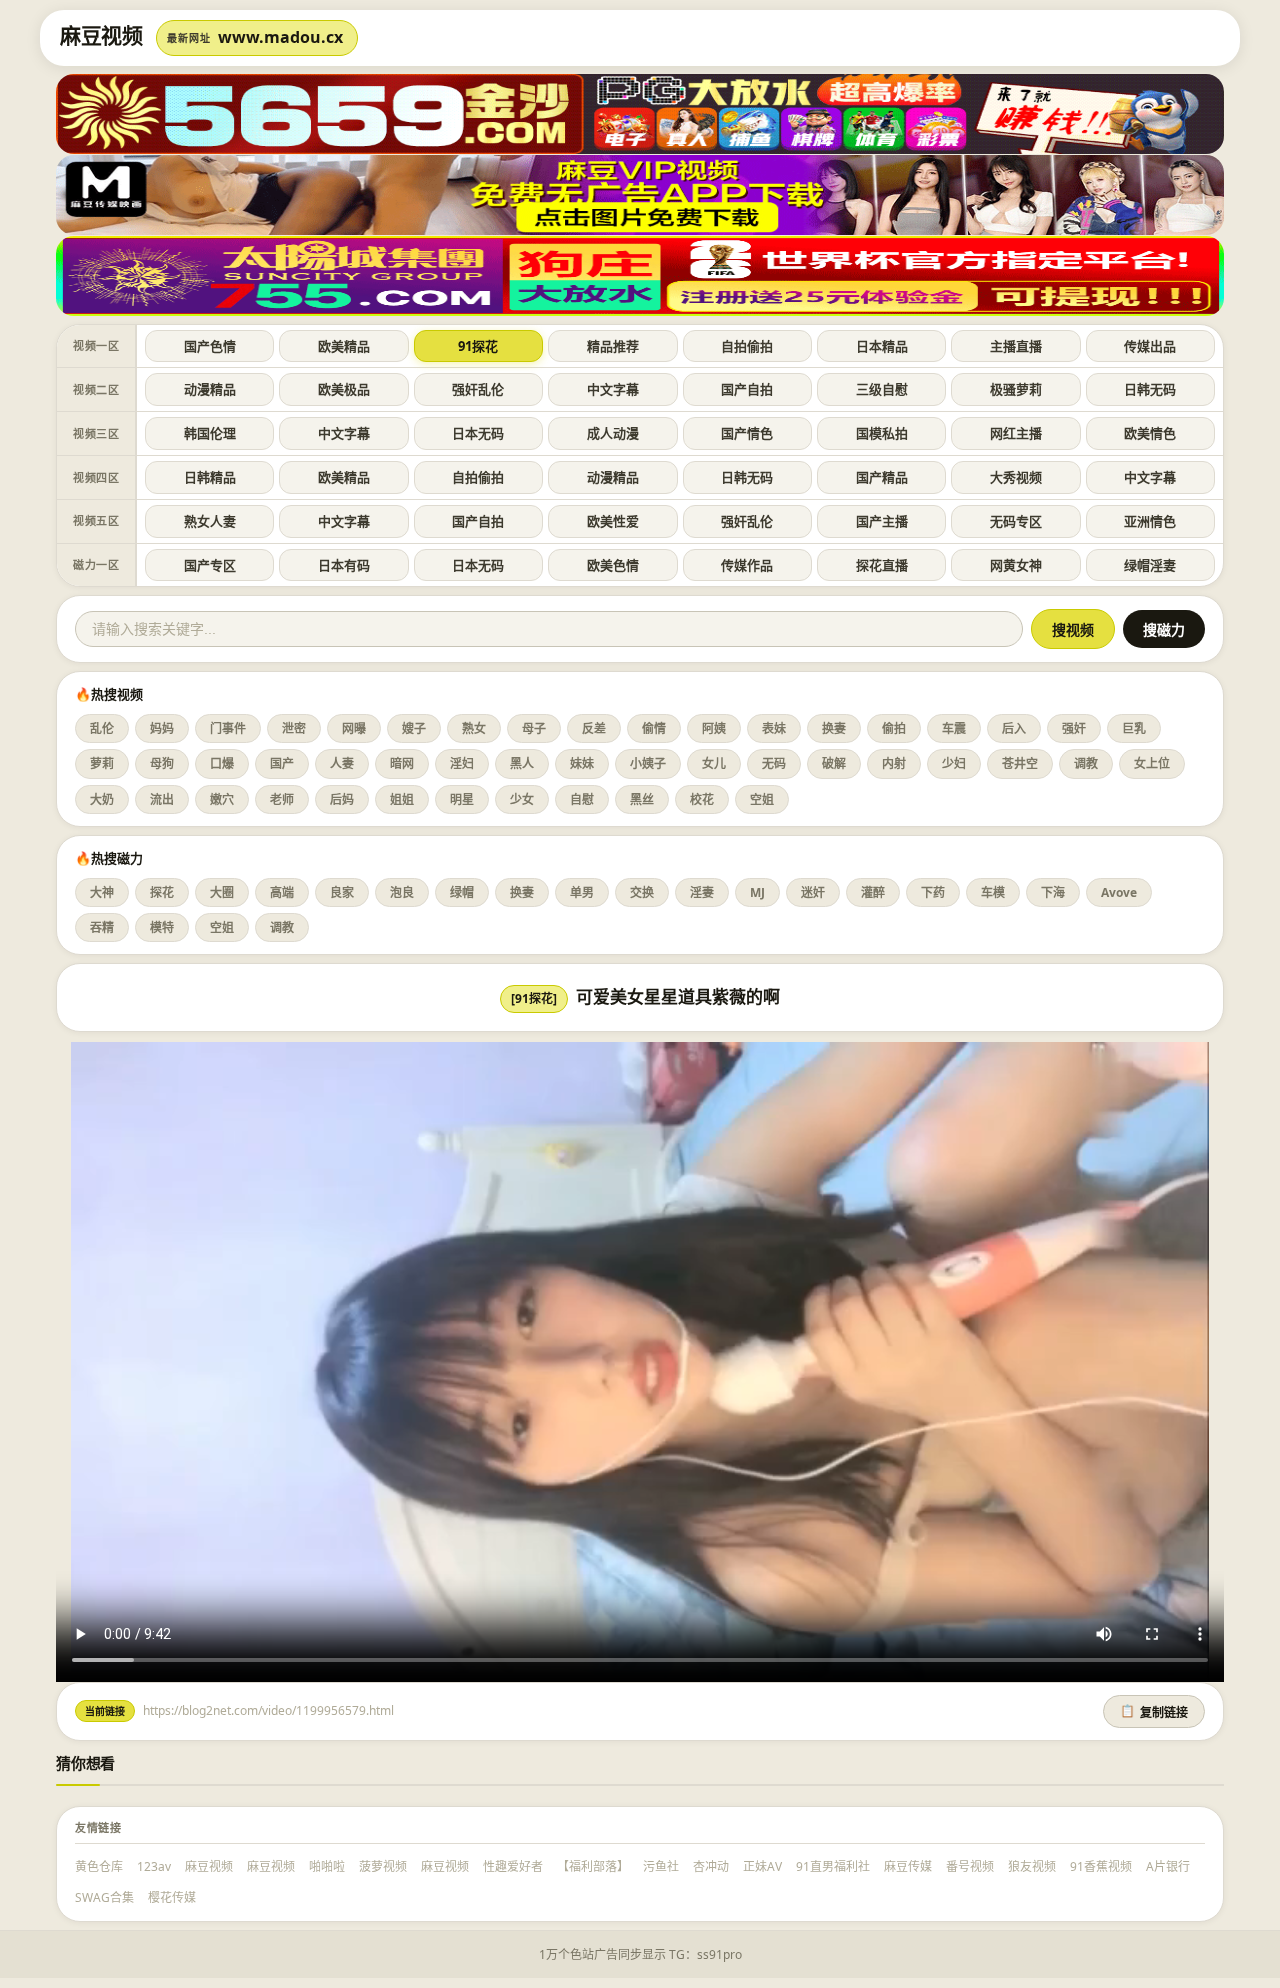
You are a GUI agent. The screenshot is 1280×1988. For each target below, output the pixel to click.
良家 (342, 892)
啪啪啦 (327, 1866)
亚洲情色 (1150, 521)
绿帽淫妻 (1150, 565)
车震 (954, 728)
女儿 (714, 763)
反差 (594, 728)
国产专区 (210, 565)
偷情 (654, 728)
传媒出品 (1150, 346)
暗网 (402, 763)
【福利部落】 (593, 1866)
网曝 (354, 728)
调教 (1086, 763)
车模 (993, 892)
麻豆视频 (209, 1866)
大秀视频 (1016, 477)
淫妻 (702, 892)
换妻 (834, 728)
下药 (933, 892)
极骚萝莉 (1016, 389)
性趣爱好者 (513, 1866)
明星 (462, 799)
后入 (1014, 728)
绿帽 (462, 892)
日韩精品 (210, 477)
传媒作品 (747, 565)
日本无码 (478, 433)
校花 (702, 799)
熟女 (474, 728)
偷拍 (894, 728)
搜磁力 (1164, 630)
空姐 (762, 799)
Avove (1119, 892)
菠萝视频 (383, 1866)
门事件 (228, 728)
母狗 (162, 763)
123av (154, 1866)
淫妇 (462, 763)
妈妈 (162, 728)
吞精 (102, 927)
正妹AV (762, 1866)
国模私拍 (882, 433)
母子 (534, 728)
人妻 (342, 763)
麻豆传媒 (908, 1866)
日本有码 (344, 565)
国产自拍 (747, 389)
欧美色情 (613, 565)
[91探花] (534, 998)
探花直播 (882, 565)
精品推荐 (613, 346)
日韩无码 (1150, 389)
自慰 (582, 799)
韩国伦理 (210, 433)
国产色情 (210, 346)
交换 (642, 892)
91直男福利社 (833, 1866)
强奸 (1074, 728)
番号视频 (970, 1866)
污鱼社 (661, 1866)
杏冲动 (711, 1866)
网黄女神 (1016, 565)
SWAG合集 (104, 1897)
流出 (162, 799)
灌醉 (873, 892)
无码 (774, 763)
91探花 (478, 346)
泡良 (402, 892)
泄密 (294, 728)
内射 (894, 763)
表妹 (774, 728)
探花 (162, 892)
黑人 (522, 763)
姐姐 (402, 799)
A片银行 (1168, 1866)
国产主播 (882, 521)
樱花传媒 (172, 1897)
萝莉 (102, 763)
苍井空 (1020, 763)
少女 (522, 799)
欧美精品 (344, 346)
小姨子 (648, 763)
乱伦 (102, 728)
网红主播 (1016, 433)
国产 (282, 763)
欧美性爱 (613, 521)
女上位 (1152, 763)
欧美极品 (344, 389)
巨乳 (1134, 728)
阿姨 (714, 728)
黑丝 (642, 799)
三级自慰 (882, 389)
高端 (282, 892)
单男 (582, 892)
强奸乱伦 (478, 389)
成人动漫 (613, 433)
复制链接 (1154, 1712)
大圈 (222, 892)
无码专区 (1016, 521)
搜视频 (1073, 630)
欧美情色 (1150, 433)
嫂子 (414, 728)
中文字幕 (613, 389)
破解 (834, 763)
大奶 (102, 799)
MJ (757, 892)
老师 (282, 799)
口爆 (222, 763)
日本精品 (882, 346)
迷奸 (813, 892)
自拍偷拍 (747, 346)
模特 (162, 927)
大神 (102, 892)
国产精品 (882, 477)
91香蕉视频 (1101, 1866)
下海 (1053, 892)
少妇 (954, 763)
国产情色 (747, 433)
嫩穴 (222, 799)
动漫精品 (210, 389)
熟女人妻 (210, 521)
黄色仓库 (99, 1866)
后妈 (342, 799)
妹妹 (582, 763)
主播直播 (1016, 346)
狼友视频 (1032, 1866)
